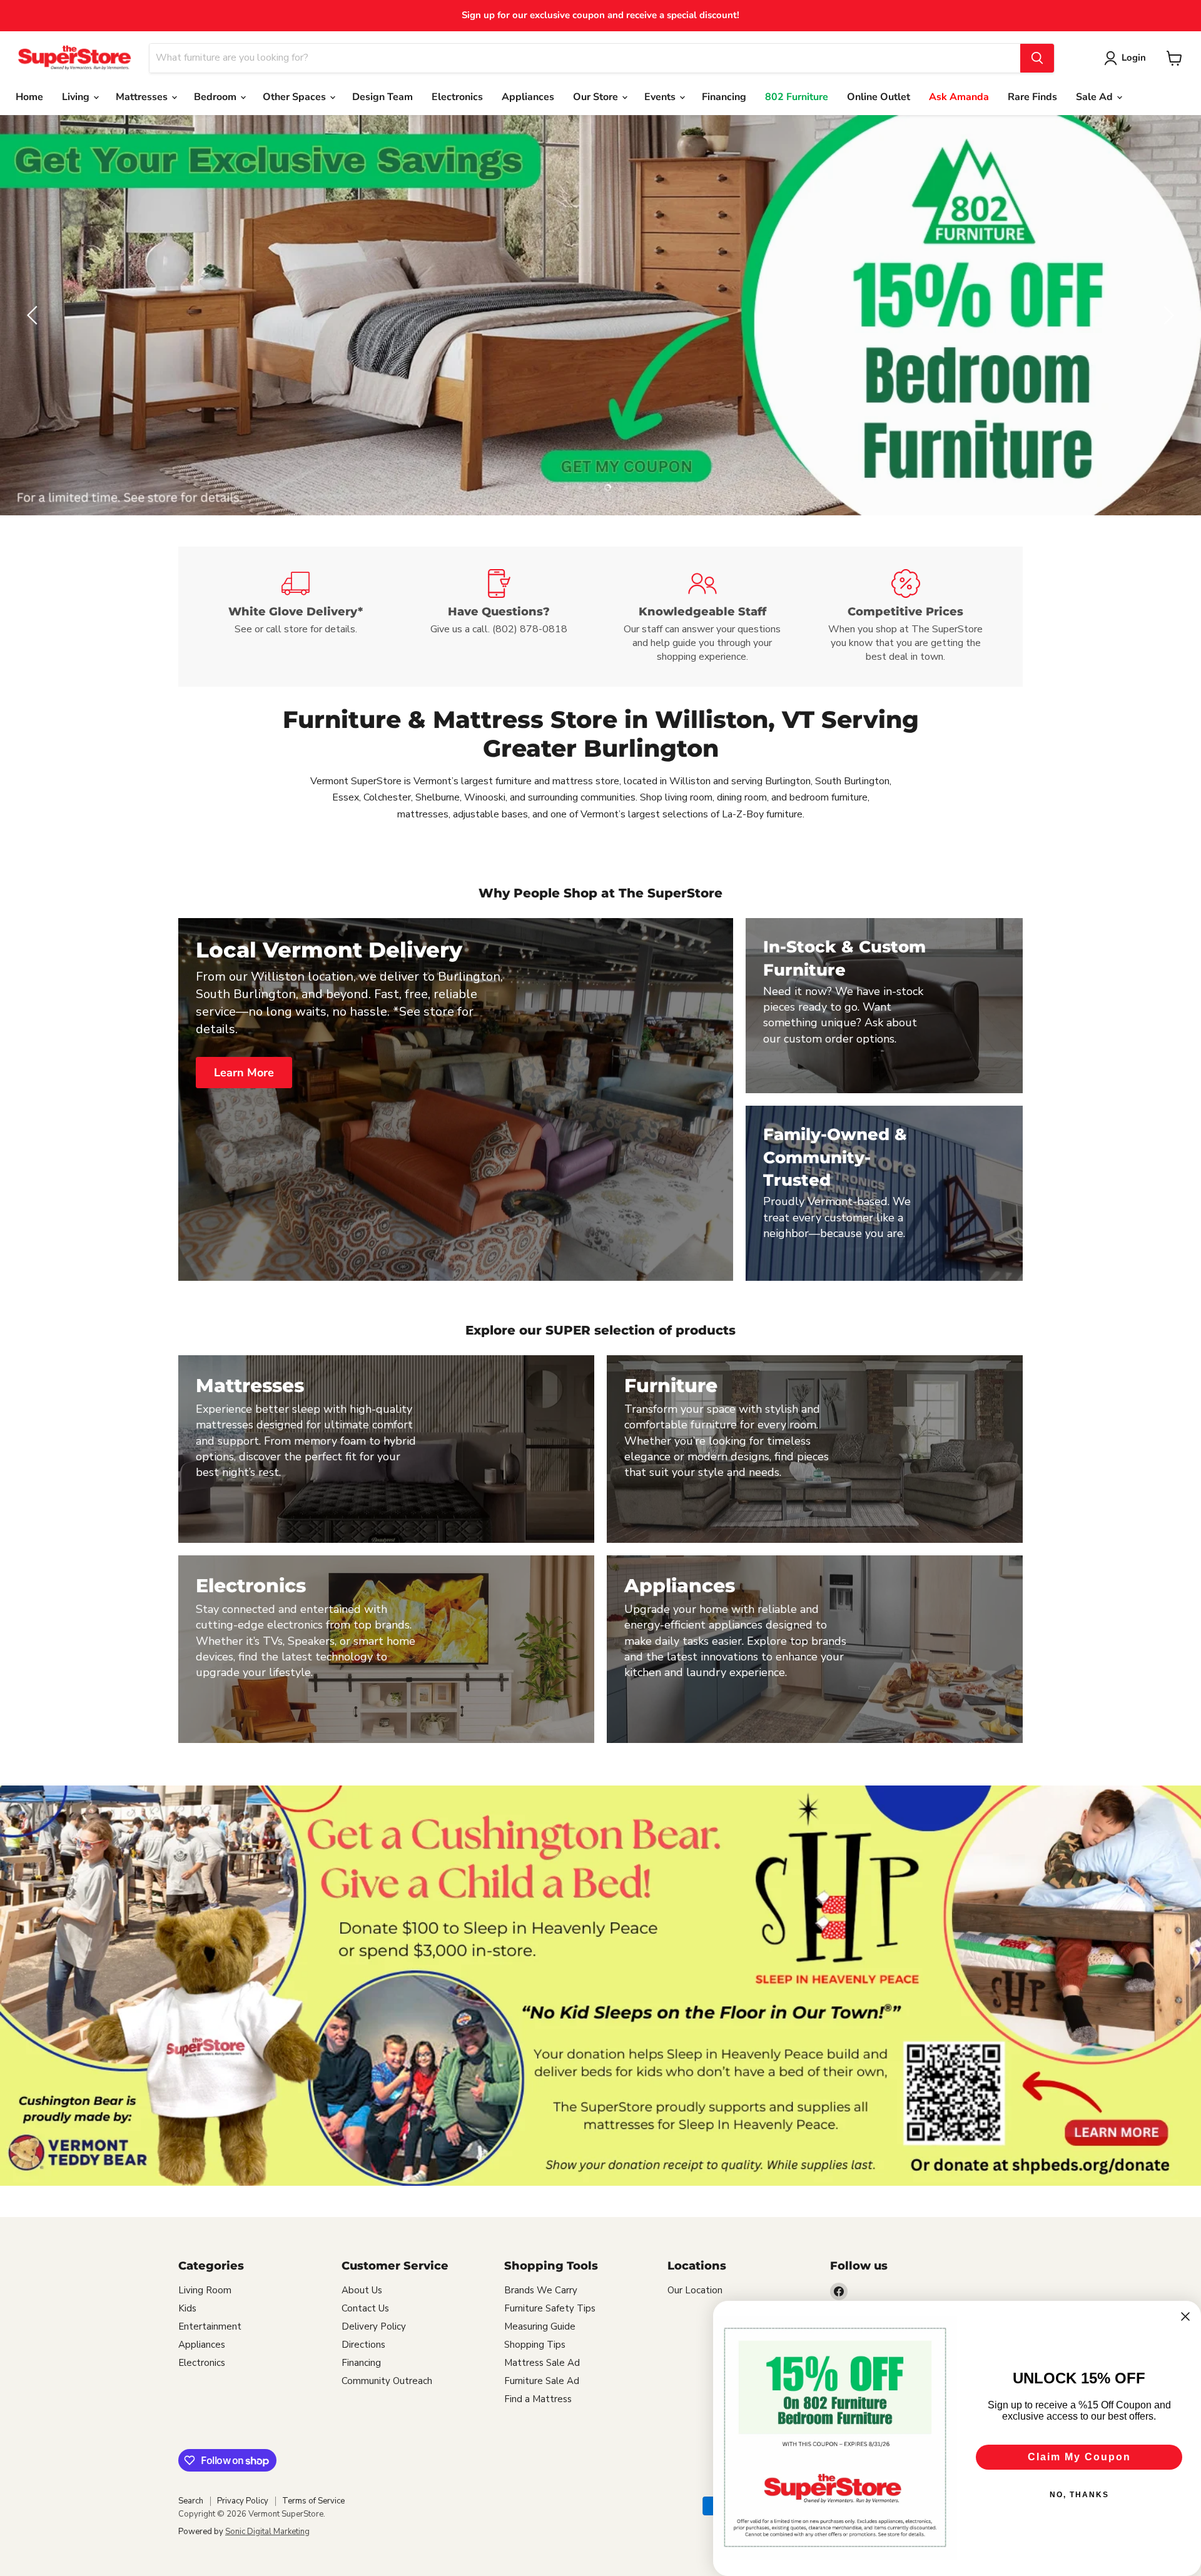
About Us (362, 2290)
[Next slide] (1167, 315)
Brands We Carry (541, 2290)
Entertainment (210, 2326)
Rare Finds (1032, 97)
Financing (724, 97)
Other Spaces (296, 97)
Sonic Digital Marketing (267, 2532)
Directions (363, 2345)
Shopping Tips (535, 2345)
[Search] (1037, 58)
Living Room (205, 2290)
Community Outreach (387, 2381)
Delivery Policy (374, 2326)
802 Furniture (797, 97)
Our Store (597, 97)
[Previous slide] (34, 315)
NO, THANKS (1079, 2495)
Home (29, 97)
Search (191, 2501)
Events (661, 97)
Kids (187, 2308)
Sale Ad (1096, 97)
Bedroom (216, 97)
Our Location (695, 2290)
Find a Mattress (538, 2399)
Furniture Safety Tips (550, 2308)
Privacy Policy (243, 2501)
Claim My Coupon (1079, 2457)
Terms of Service (313, 2501)
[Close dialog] (1185, 2316)
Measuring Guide (540, 2326)
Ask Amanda (959, 97)
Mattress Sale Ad (542, 2363)
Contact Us (365, 2308)
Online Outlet (879, 97)
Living (77, 97)
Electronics (457, 97)
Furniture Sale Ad (542, 2381)
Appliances (528, 97)
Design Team (383, 97)
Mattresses (143, 97)
